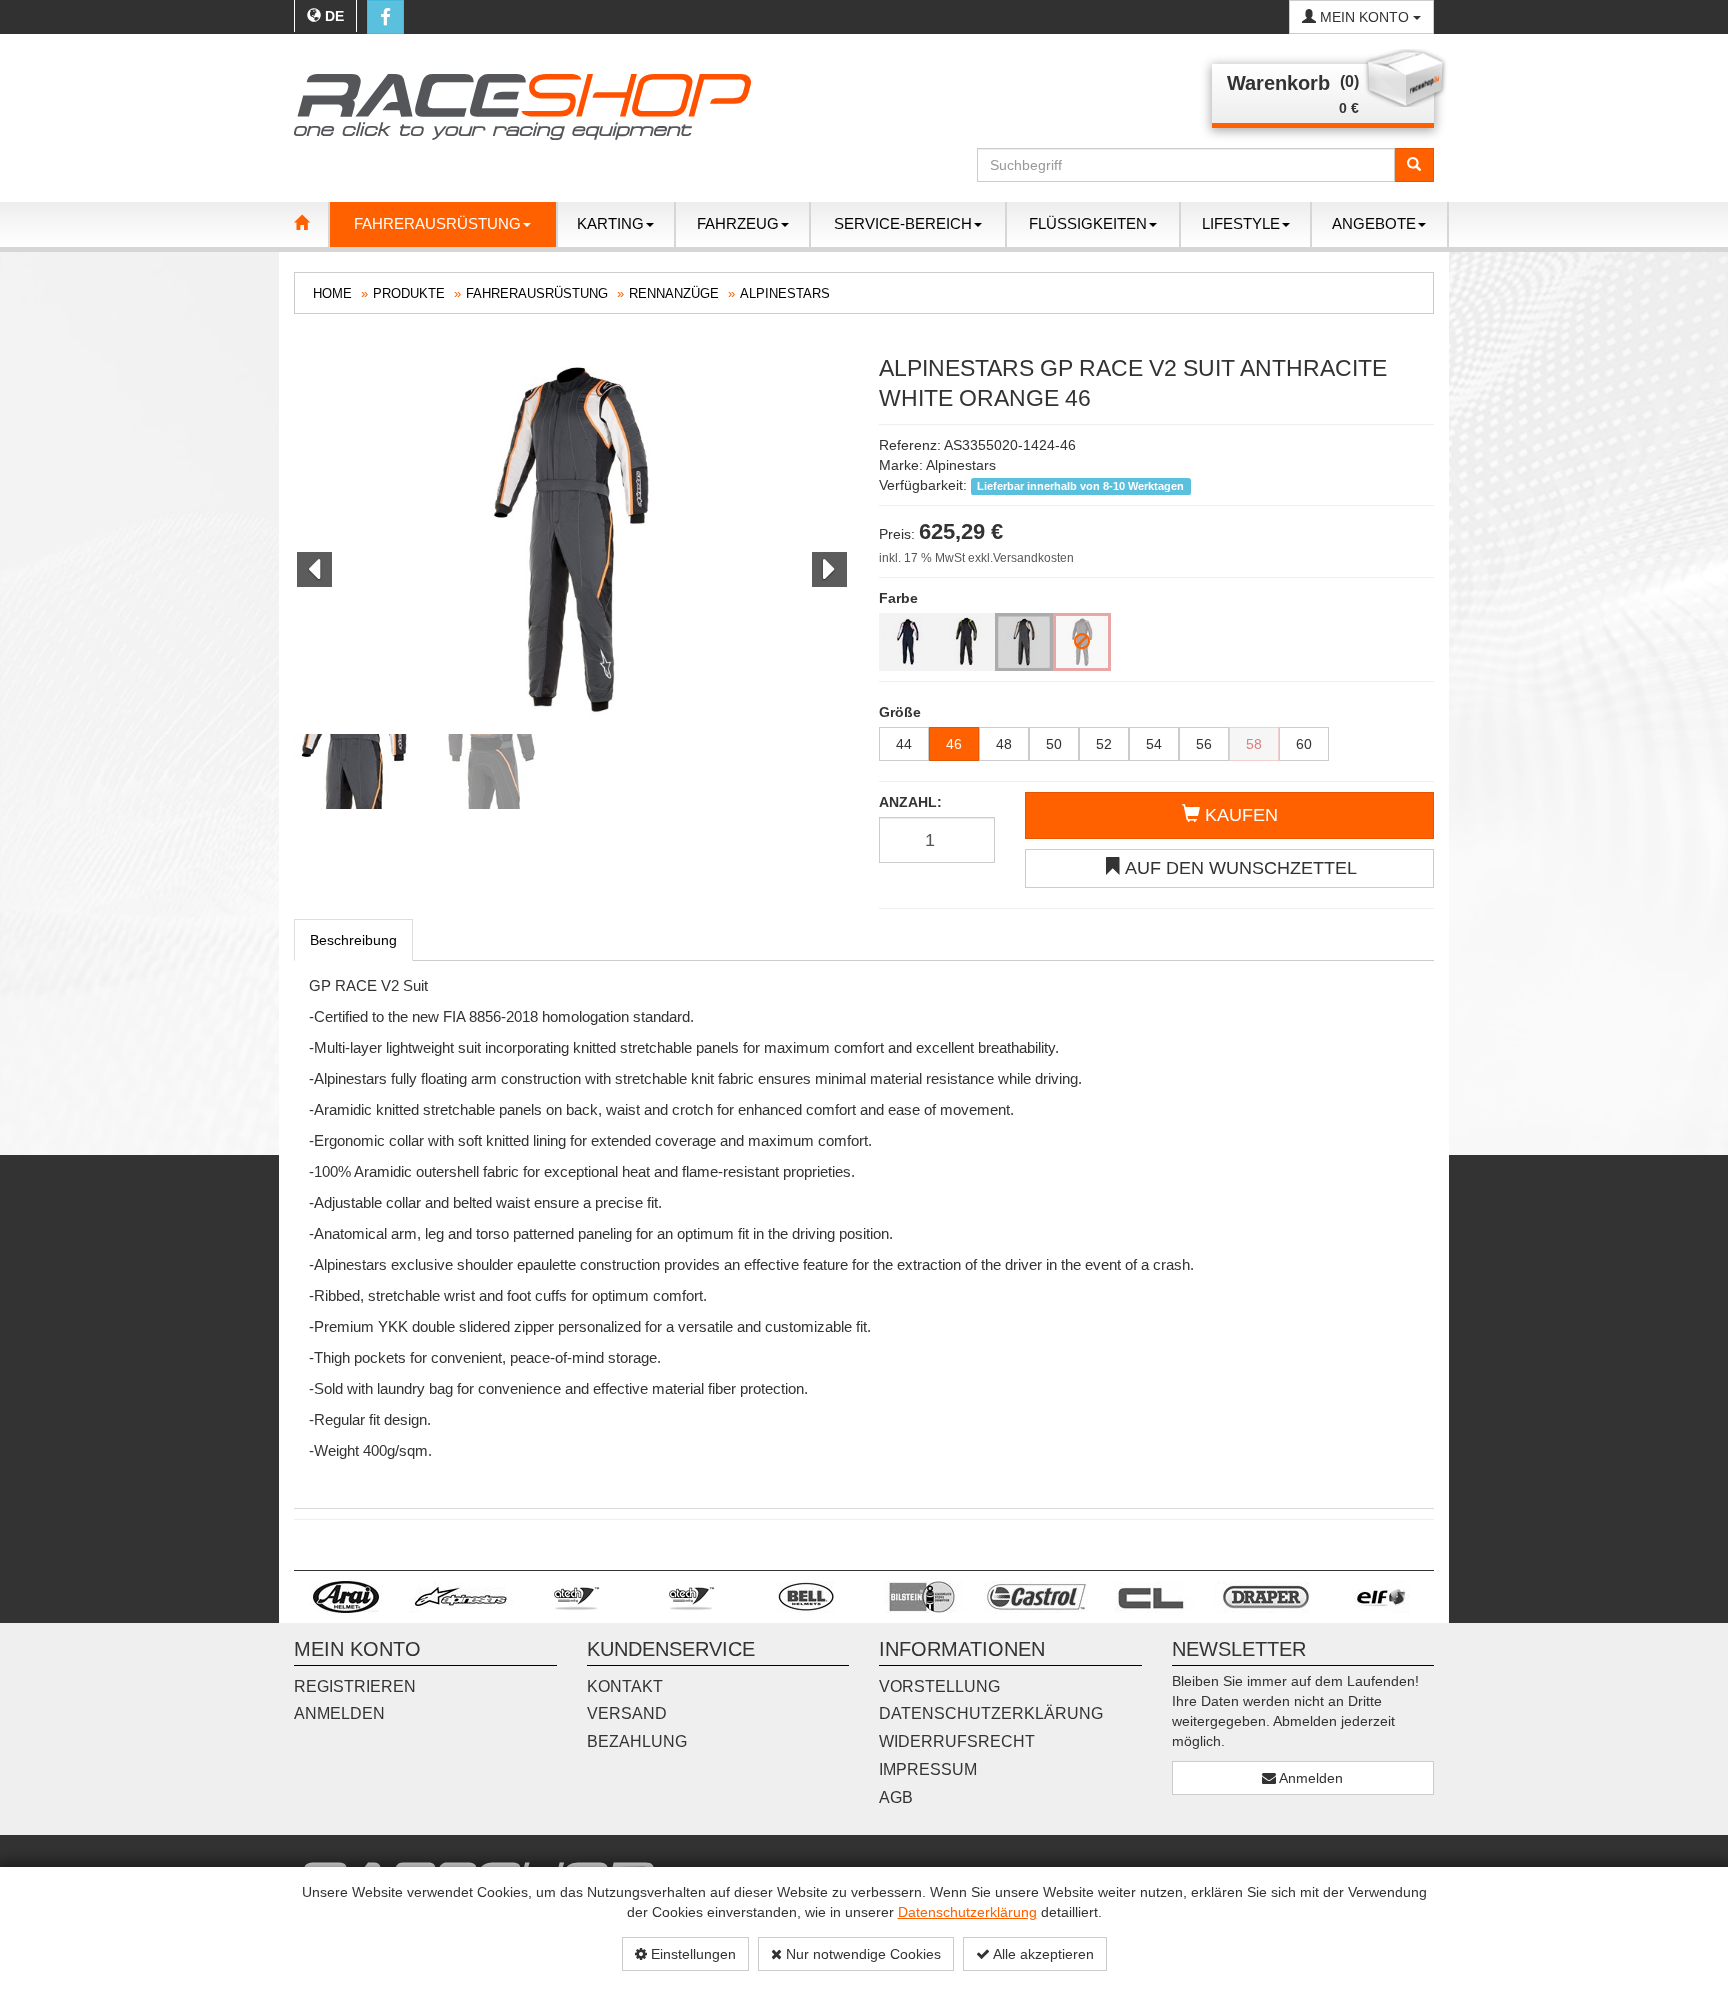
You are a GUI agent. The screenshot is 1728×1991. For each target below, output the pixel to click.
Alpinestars (785, 293)
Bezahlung (637, 1741)
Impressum (928, 1769)
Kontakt (625, 1686)
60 (1304, 744)
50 (1054, 744)
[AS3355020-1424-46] (1024, 642)
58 (1254, 744)
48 (1004, 744)
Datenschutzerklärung (967, 1912)
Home (332, 293)
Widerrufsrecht (957, 1741)
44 (904, 744)
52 (1104, 744)
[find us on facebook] (385, 17)
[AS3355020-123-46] (908, 642)
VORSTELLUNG (939, 1686)
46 (954, 744)
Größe (900, 712)
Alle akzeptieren (1042, 1954)
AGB (896, 1797)
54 (1154, 744)
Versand (627, 1713)
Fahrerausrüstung (537, 293)
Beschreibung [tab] (353, 940)
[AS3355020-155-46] (966, 642)
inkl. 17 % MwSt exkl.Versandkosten (976, 558)
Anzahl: (910, 802)
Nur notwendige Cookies (861, 1954)
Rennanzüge (674, 293)
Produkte (409, 293)
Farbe (898, 598)
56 (1204, 744)
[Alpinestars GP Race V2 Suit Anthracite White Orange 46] (571, 539)
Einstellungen (691, 1954)
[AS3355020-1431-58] (1082, 642)
